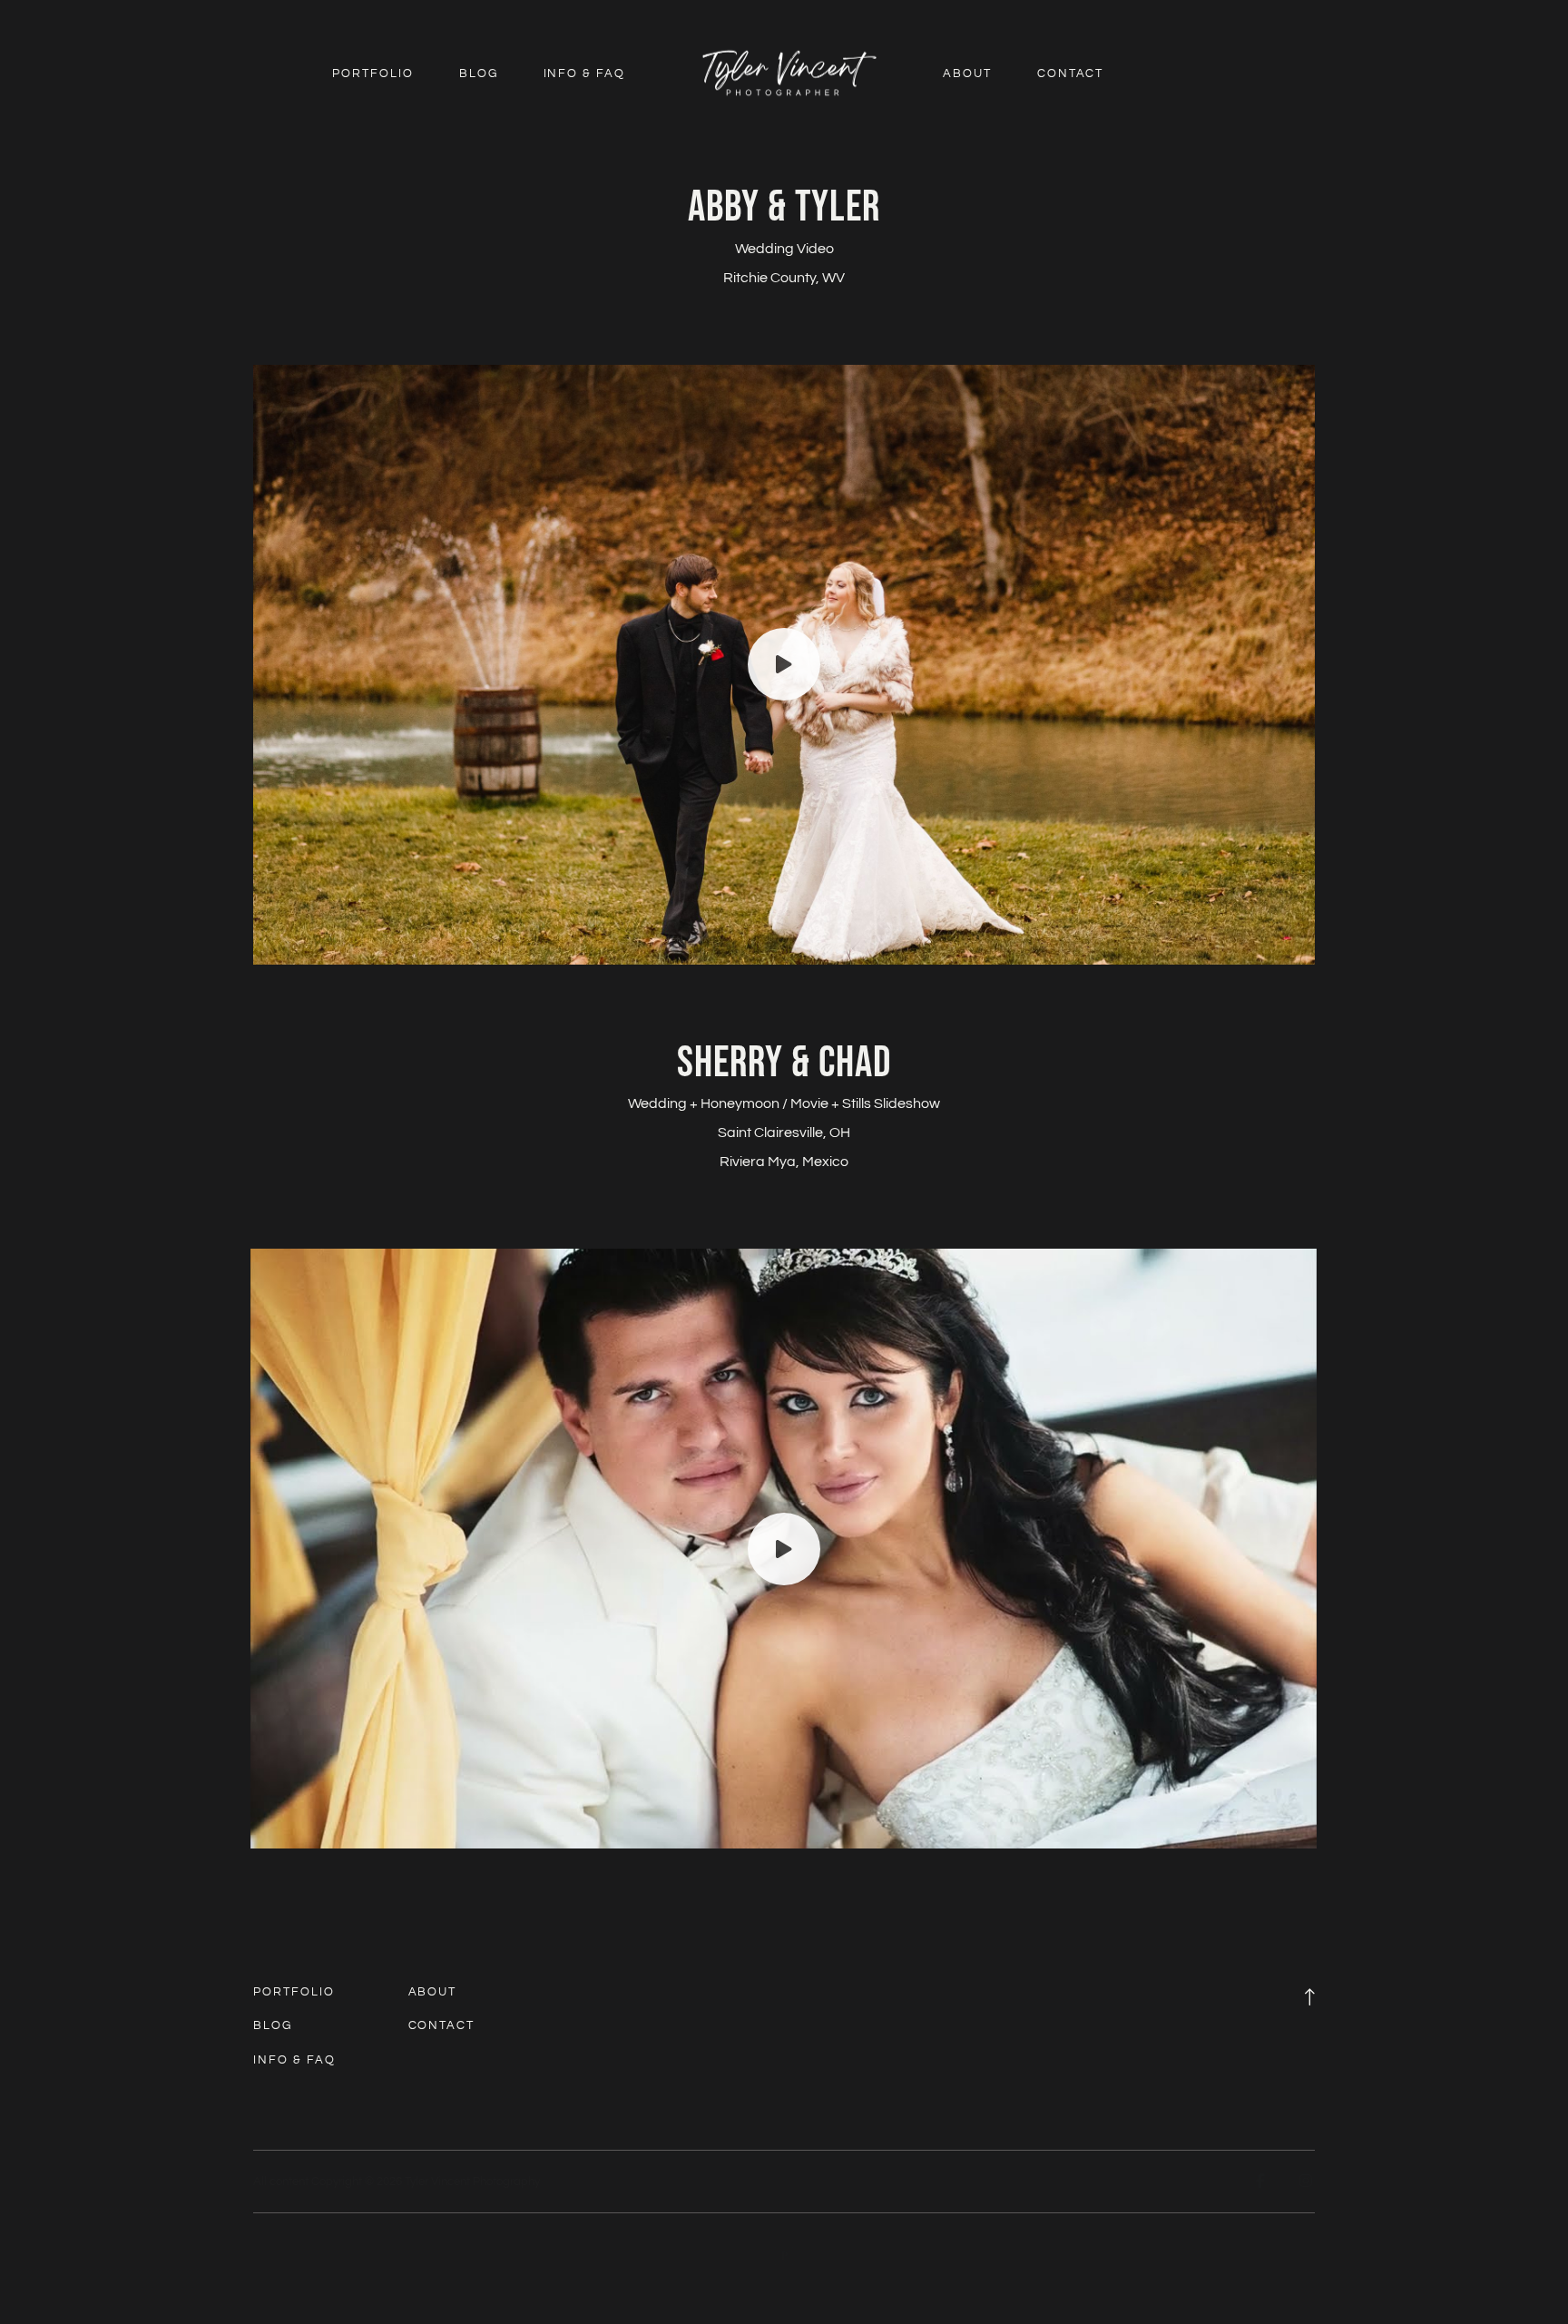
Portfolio (373, 74)
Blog (479, 74)
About (967, 74)
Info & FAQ (585, 74)
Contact (1071, 74)
